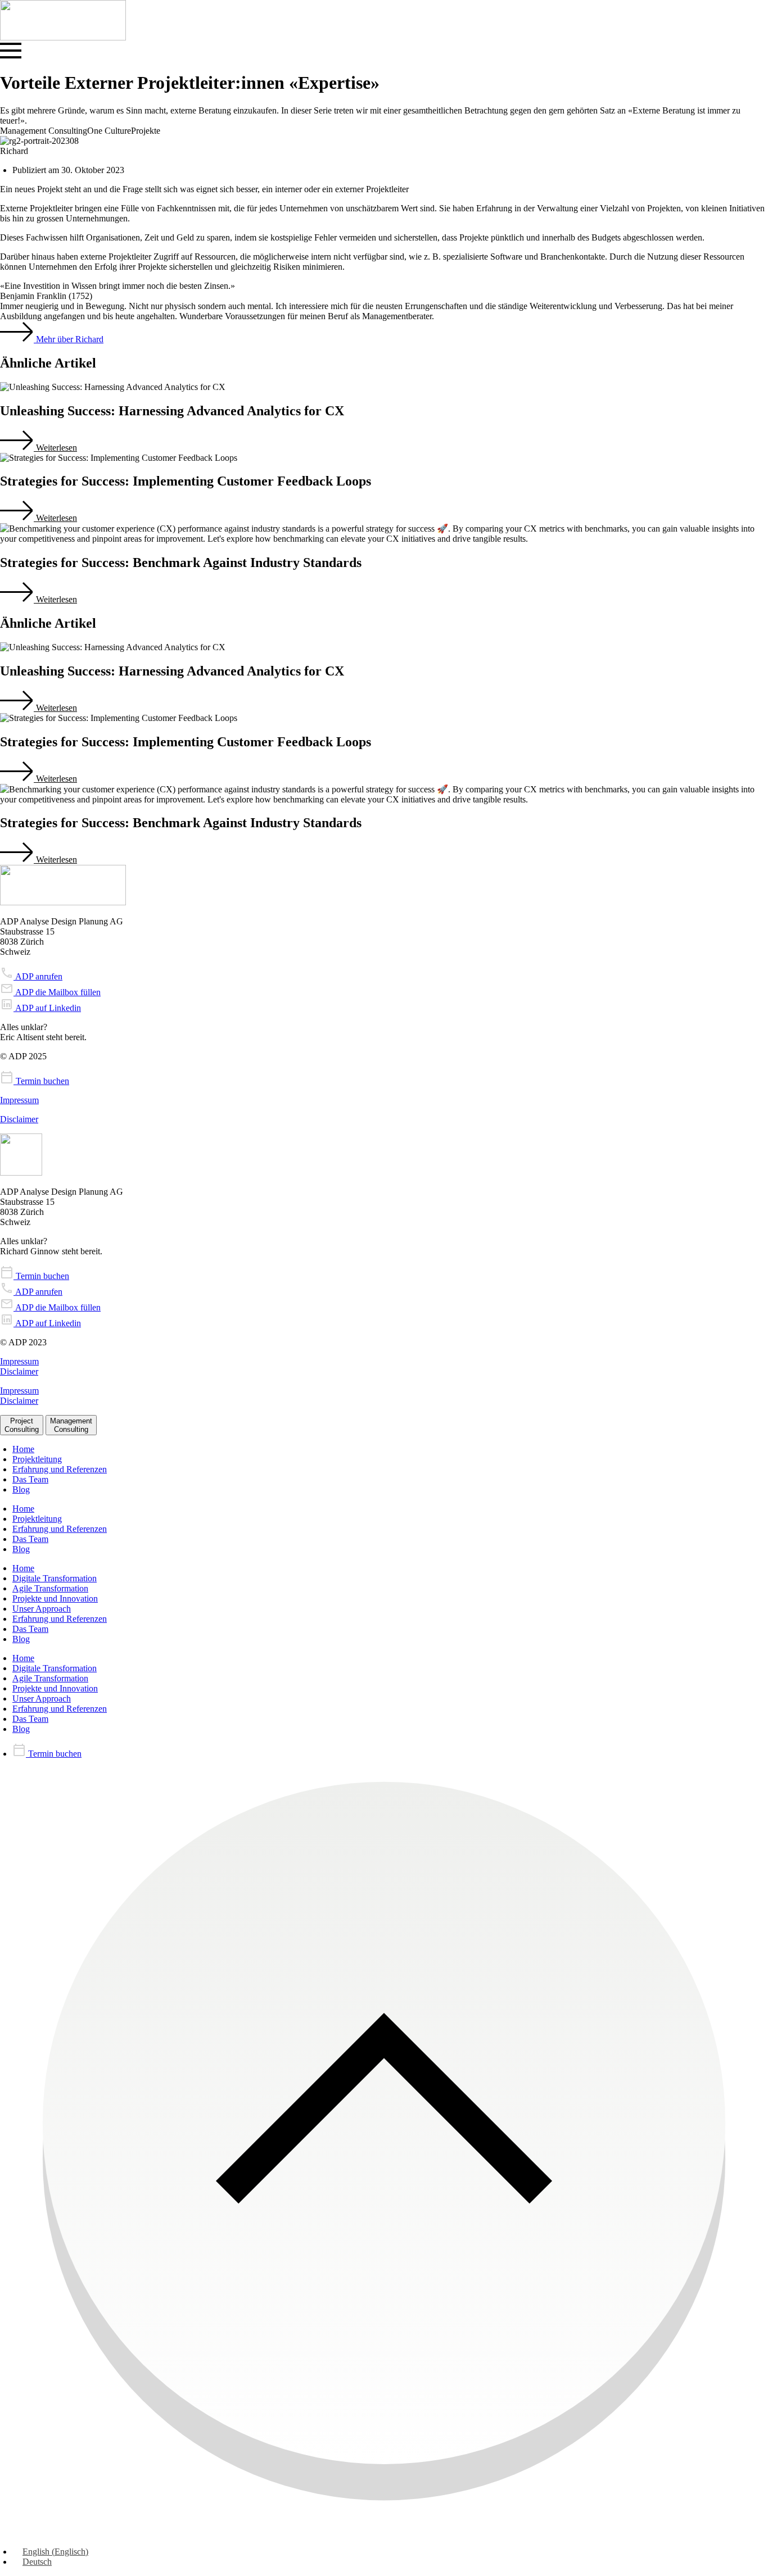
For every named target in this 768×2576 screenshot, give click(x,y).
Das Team (30, 1479)
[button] (39, 448)
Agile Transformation (50, 1588)
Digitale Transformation (55, 1578)
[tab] (22, 1425)
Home (23, 1449)
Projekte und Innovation (55, 1598)
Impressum (19, 1100)
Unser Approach (42, 1609)
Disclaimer (19, 1119)
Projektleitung (37, 1459)
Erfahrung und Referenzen (60, 1469)
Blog (21, 1489)
